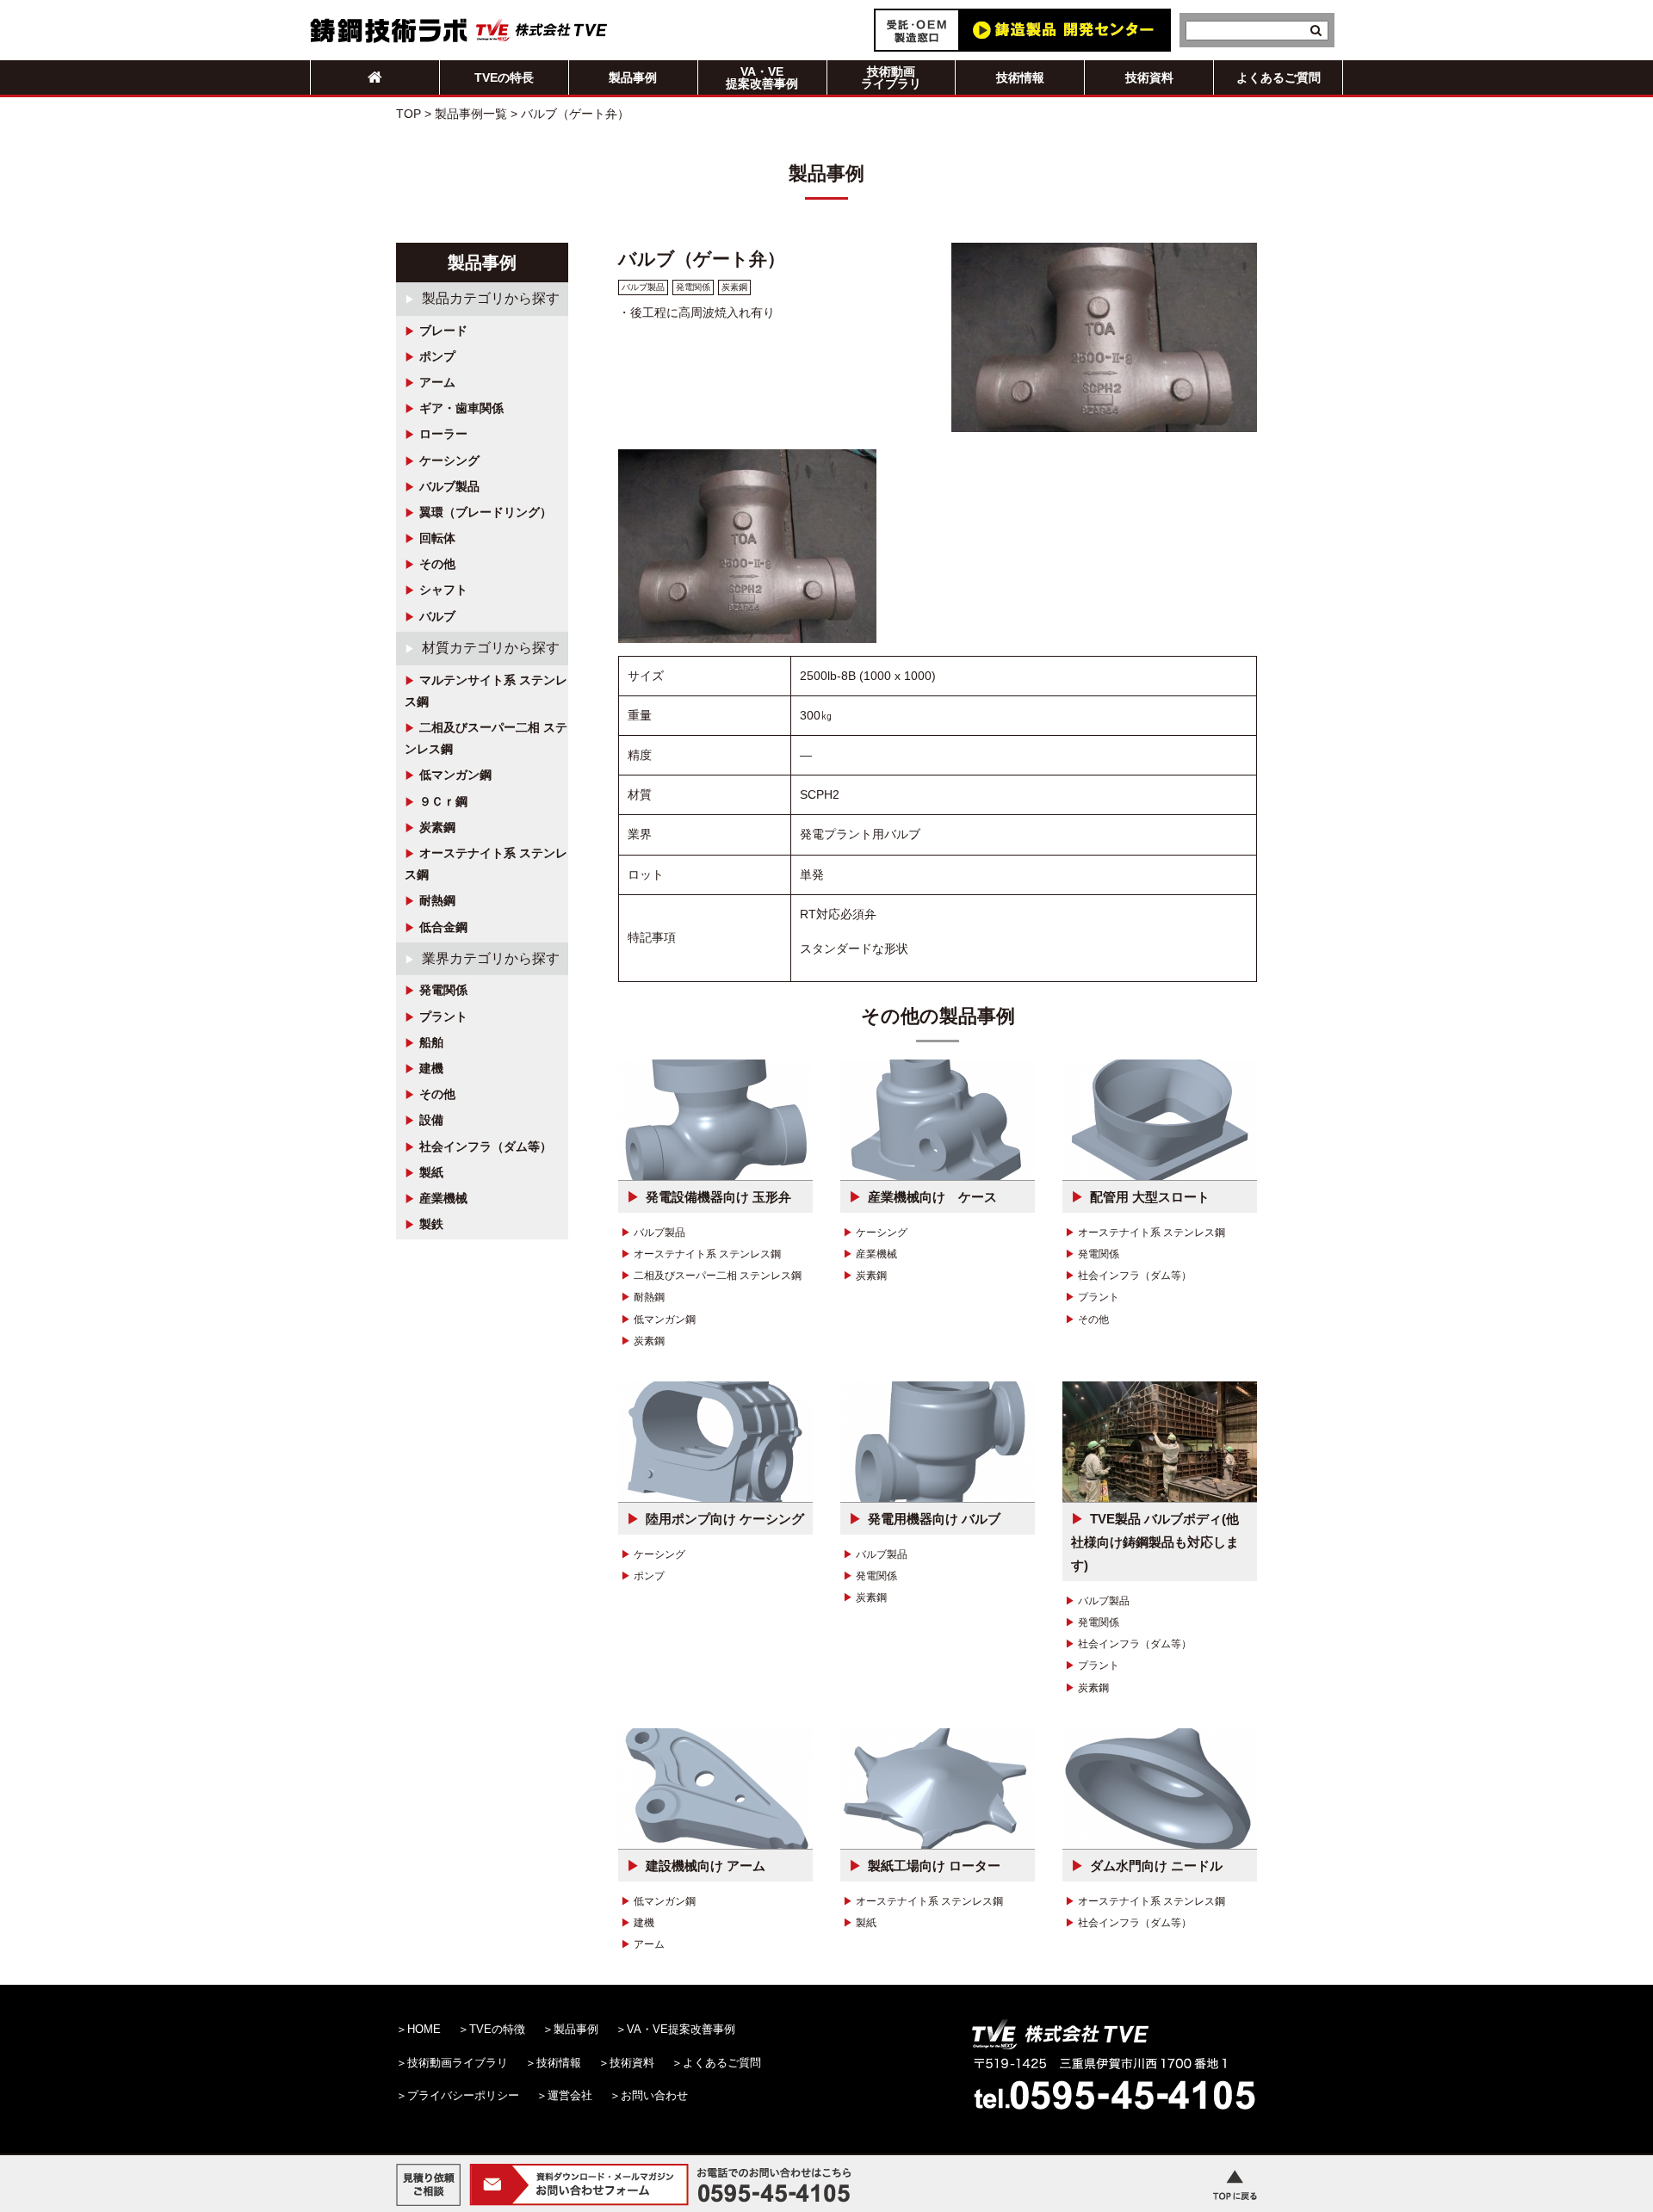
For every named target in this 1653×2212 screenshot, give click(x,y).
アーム (437, 382)
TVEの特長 (504, 77)
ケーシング (449, 460)
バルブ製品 (449, 486)
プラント (443, 1016)
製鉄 (431, 1224)
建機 (431, 1068)
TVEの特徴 (497, 2029)
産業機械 (443, 1198)
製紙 (431, 1172)
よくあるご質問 (1278, 77)
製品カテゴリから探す (491, 298)
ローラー (443, 434)
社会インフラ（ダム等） (486, 1146)
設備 (431, 1120)
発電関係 (443, 990)
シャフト (443, 590)
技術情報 (1020, 77)
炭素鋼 (437, 827)
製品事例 (633, 77)
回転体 (437, 538)
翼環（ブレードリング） (486, 512)
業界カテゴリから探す (491, 958)
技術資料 (1149, 77)
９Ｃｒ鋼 (443, 801)
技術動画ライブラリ (891, 77)
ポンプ (437, 356)
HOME (424, 2029)
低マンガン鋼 (455, 775)
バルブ (437, 616)
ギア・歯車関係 (461, 408)
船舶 (431, 1042)
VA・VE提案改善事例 (762, 77)
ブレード (443, 331)
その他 (437, 564)
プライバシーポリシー (463, 2095)
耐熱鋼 (437, 900)
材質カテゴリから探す (491, 648)
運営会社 (570, 2095)
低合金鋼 (443, 927)
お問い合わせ (654, 2095)
